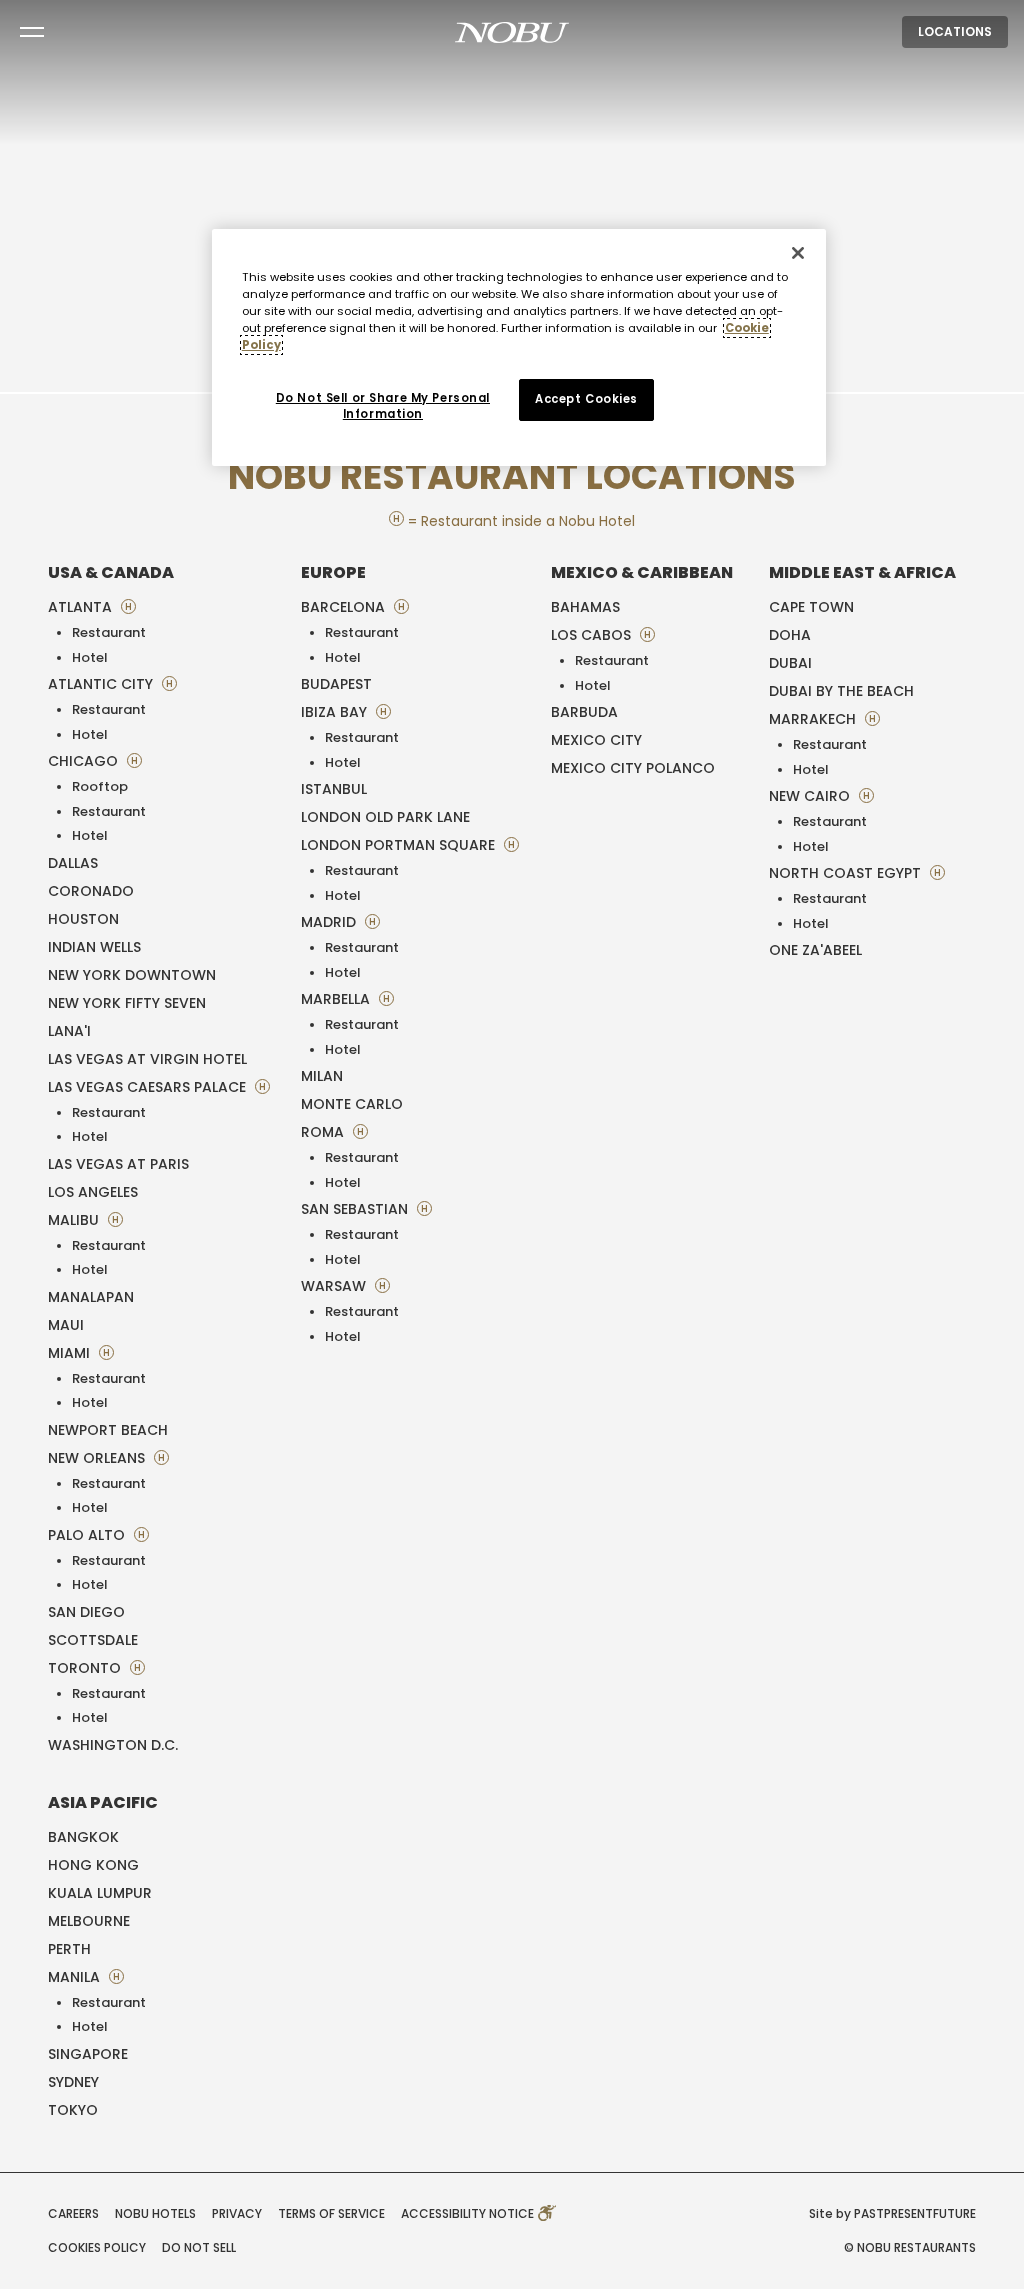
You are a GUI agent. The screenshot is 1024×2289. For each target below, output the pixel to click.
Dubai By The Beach (841, 691)
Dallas (73, 863)
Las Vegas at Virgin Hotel (147, 1059)
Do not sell (199, 2247)
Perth (69, 1949)
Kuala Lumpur (100, 1893)
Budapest (336, 684)
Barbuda (584, 712)
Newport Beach (108, 1430)
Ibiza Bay (336, 712)
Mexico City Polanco (633, 768)
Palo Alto (88, 1535)
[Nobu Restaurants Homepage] (511, 32)
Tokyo (73, 2110)
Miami (71, 1353)
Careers (73, 2213)
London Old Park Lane (385, 817)
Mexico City (596, 740)
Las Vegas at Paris (118, 1164)
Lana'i (69, 1031)
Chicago (85, 761)
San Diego (86, 1612)
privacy (237, 2213)
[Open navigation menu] (32, 32)
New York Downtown (132, 975)
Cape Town (811, 607)
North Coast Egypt (847, 873)
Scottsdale (93, 1640)
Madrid (330, 922)
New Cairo (811, 796)
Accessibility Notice (469, 2213)
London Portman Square (400, 845)
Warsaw (335, 1286)
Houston (83, 919)
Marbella (337, 999)
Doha (790, 635)
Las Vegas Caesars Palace (149, 1087)
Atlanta (82, 607)
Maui (66, 1325)
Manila (76, 1977)
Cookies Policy (97, 2247)
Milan (322, 1076)
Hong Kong (93, 1865)
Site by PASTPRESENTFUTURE (892, 2213)
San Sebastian (356, 1209)
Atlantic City (102, 684)
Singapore (88, 2054)
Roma (324, 1132)
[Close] (798, 253)
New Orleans (98, 1458)
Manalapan (91, 1297)
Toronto (86, 1668)
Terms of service (331, 2213)
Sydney (73, 2082)
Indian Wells (94, 947)
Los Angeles (93, 1192)
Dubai (790, 663)
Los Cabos (593, 635)
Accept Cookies (586, 399)
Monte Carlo (352, 1104)
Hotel (90, 657)
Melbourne (89, 1921)
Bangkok (83, 1837)
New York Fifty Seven (127, 1003)
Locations (955, 31)
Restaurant (109, 632)
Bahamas (585, 607)
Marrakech (814, 719)
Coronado (91, 891)
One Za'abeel (815, 950)
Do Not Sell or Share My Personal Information (383, 406)
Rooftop (100, 786)
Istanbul (334, 789)
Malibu (75, 1220)
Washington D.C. (113, 1745)
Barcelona (345, 607)
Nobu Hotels (155, 2213)
